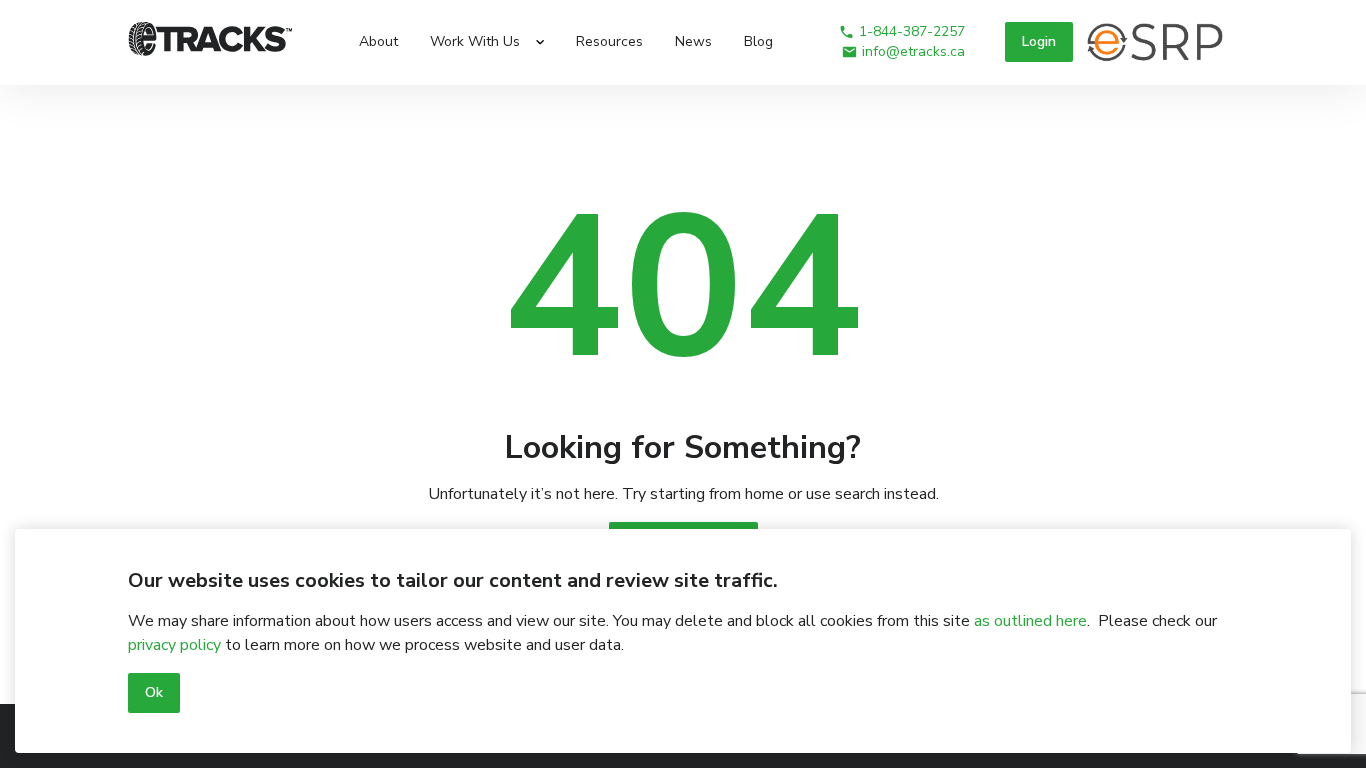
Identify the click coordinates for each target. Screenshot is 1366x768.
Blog (758, 41)
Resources (609, 41)
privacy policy (174, 645)
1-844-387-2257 (912, 31)
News (693, 41)
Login (1039, 41)
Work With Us (475, 41)
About (378, 41)
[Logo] (210, 42)
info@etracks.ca (913, 51)
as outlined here (1030, 621)
